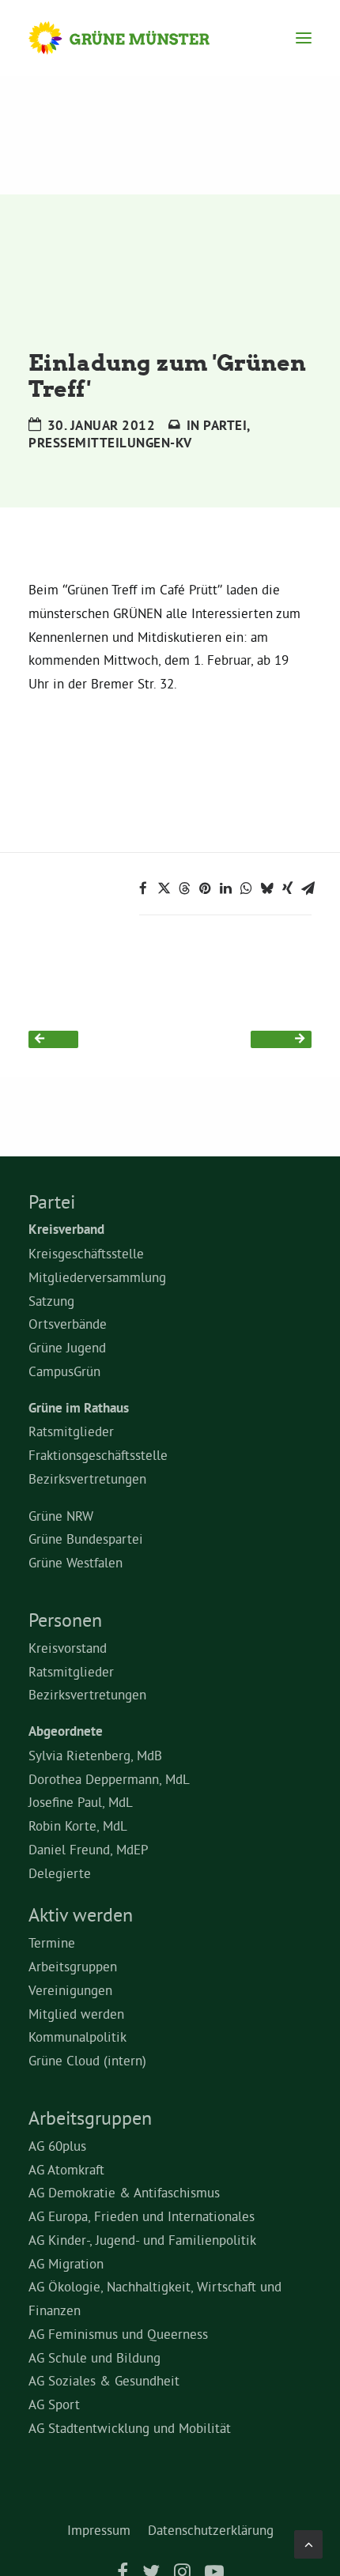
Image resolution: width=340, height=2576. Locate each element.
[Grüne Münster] (134, 38)
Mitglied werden (76, 2014)
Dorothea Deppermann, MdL (109, 1779)
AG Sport (54, 2404)
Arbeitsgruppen (73, 1966)
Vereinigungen (70, 1990)
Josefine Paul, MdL (81, 1802)
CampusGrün (64, 1371)
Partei (225, 425)
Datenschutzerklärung (211, 2530)
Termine (52, 1942)
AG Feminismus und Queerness (118, 2334)
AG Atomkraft (66, 2169)
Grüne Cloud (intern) (87, 2060)
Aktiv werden (81, 1914)
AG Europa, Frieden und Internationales (142, 2216)
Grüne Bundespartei (86, 1539)
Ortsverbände (68, 1324)
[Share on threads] (184, 888)
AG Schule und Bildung (94, 2357)
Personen (65, 1620)
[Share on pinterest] (205, 888)
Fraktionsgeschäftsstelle (98, 1455)
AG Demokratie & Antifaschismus (124, 2192)
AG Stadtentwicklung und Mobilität (130, 2428)
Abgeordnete (66, 1731)
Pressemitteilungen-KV (110, 443)
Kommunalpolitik (77, 2037)
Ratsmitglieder (71, 1431)
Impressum (99, 2530)
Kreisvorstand (68, 1648)
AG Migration (66, 2263)
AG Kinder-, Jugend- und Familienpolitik (142, 2240)
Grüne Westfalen (76, 1562)
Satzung (51, 1301)
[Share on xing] (287, 888)
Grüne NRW (61, 1516)
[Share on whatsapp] (246, 888)
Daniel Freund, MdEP (89, 1849)
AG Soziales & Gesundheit (104, 2380)
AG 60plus (57, 2146)
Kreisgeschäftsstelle (86, 1253)
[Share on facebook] (143, 888)
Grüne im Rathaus (79, 1408)
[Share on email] (308, 888)
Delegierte (60, 1873)
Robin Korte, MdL (78, 1825)
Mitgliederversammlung (97, 1277)
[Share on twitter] (164, 888)
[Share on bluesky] (266, 888)
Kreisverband (66, 1229)
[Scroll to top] (308, 2541)
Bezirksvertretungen (87, 1478)
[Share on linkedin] (225, 888)
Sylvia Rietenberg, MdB (95, 1755)
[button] (304, 38)
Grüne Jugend (67, 1347)
